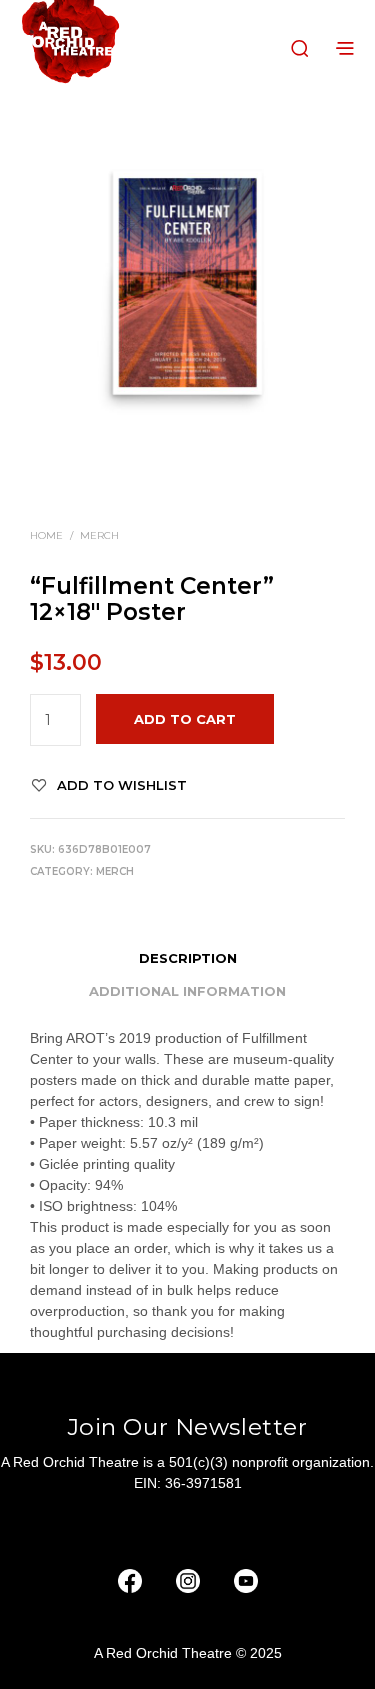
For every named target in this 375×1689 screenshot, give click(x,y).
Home (46, 535)
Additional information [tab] (187, 991)
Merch (99, 535)
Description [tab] (188, 958)
